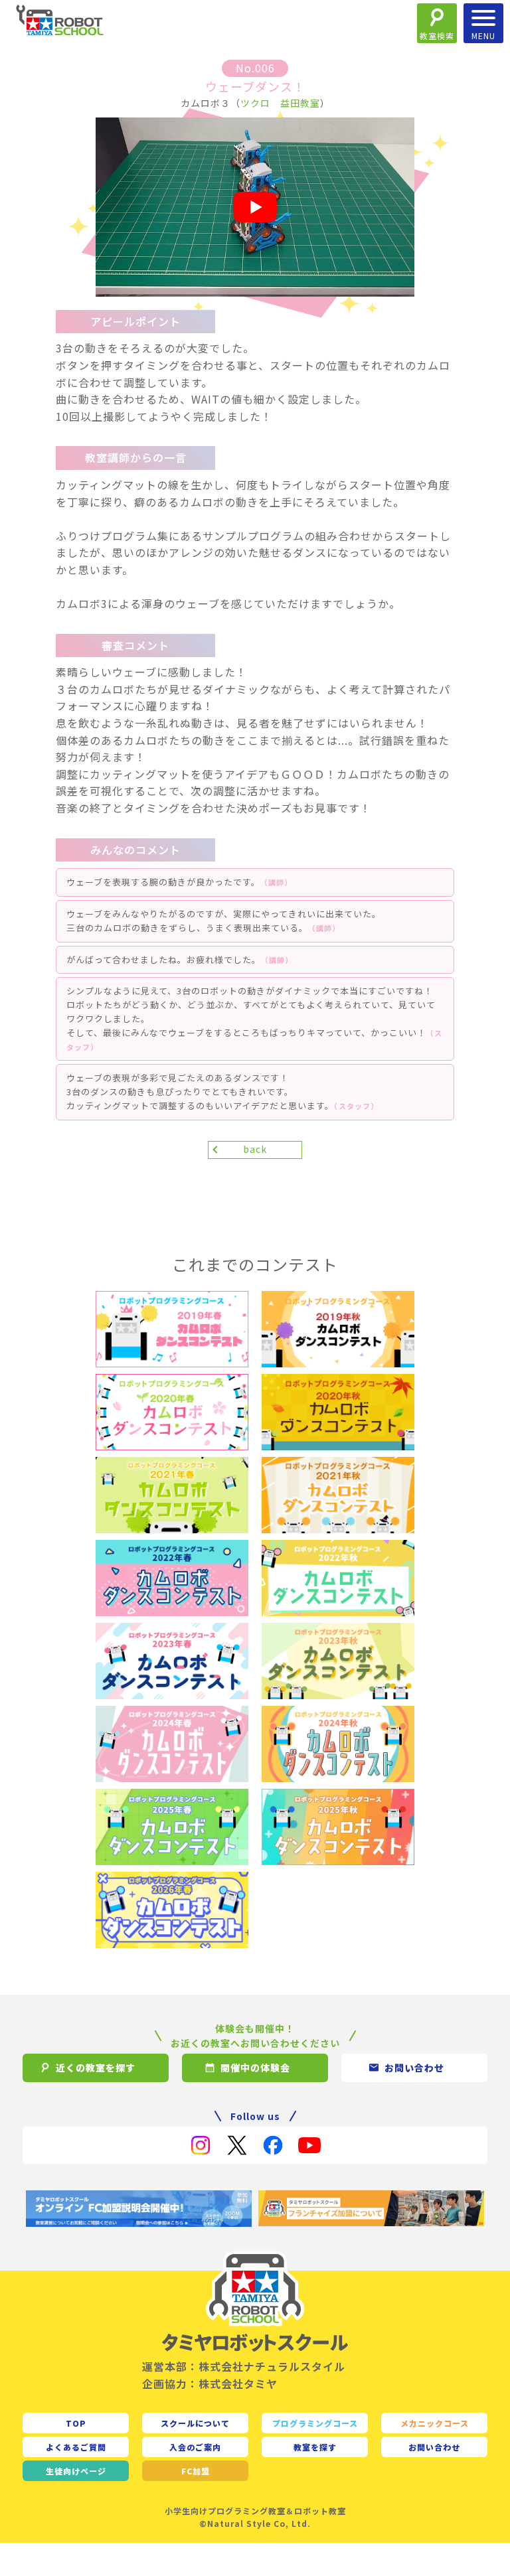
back (255, 1149)
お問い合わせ (434, 2447)
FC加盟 (196, 2471)
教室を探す (315, 2447)
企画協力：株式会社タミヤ (210, 2384)
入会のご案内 (195, 2447)
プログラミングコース (315, 2423)
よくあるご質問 (76, 2447)
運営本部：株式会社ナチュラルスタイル (244, 2366)
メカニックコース (435, 2423)
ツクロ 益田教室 (280, 103)
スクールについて (195, 2423)
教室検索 (437, 36)
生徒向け (76, 2471)
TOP (76, 2423)
